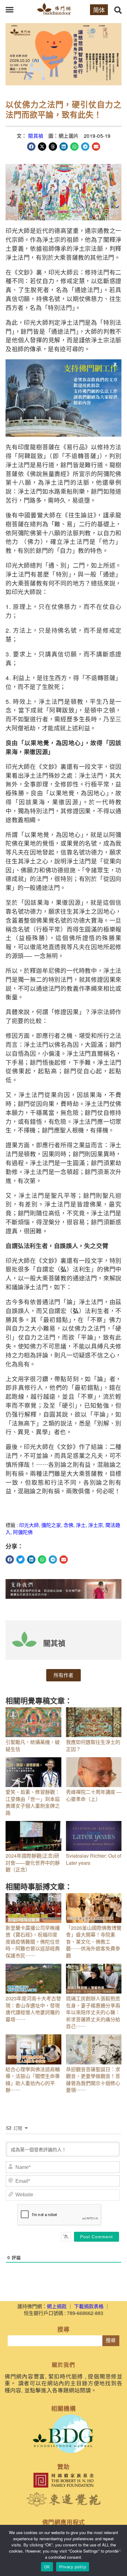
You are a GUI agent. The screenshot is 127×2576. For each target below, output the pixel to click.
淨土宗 (96, 1525)
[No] (119, 2550)
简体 (99, 10)
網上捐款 (57, 2306)
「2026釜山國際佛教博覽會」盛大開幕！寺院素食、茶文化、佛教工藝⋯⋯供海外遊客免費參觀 (94, 1942)
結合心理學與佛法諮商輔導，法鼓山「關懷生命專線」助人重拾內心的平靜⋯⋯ (33, 2080)
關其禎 (36, 136)
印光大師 (29, 1525)
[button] (10, 10)
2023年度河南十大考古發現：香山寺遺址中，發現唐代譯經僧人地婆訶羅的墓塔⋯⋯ (33, 2009)
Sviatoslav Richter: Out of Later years (94, 1859)
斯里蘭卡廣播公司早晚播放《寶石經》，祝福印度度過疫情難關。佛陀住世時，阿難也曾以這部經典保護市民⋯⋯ (33, 1942)
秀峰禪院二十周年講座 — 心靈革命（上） (94, 1795)
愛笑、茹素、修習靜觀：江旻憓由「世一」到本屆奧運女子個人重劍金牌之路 (33, 1802)
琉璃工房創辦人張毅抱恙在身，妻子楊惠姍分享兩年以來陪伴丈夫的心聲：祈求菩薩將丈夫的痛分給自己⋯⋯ (93, 2012)
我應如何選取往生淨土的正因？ (93, 1745)
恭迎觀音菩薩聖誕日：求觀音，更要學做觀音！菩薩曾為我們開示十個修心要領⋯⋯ (93, 2080)
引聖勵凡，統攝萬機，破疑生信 (33, 1745)
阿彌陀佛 (23, 1532)
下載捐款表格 (89, 2306)
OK (47, 2567)
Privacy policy (73, 2567)
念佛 (68, 1525)
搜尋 (111, 2340)
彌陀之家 (51, 1525)
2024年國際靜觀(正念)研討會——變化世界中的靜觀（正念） (33, 1863)
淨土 (81, 1525)
